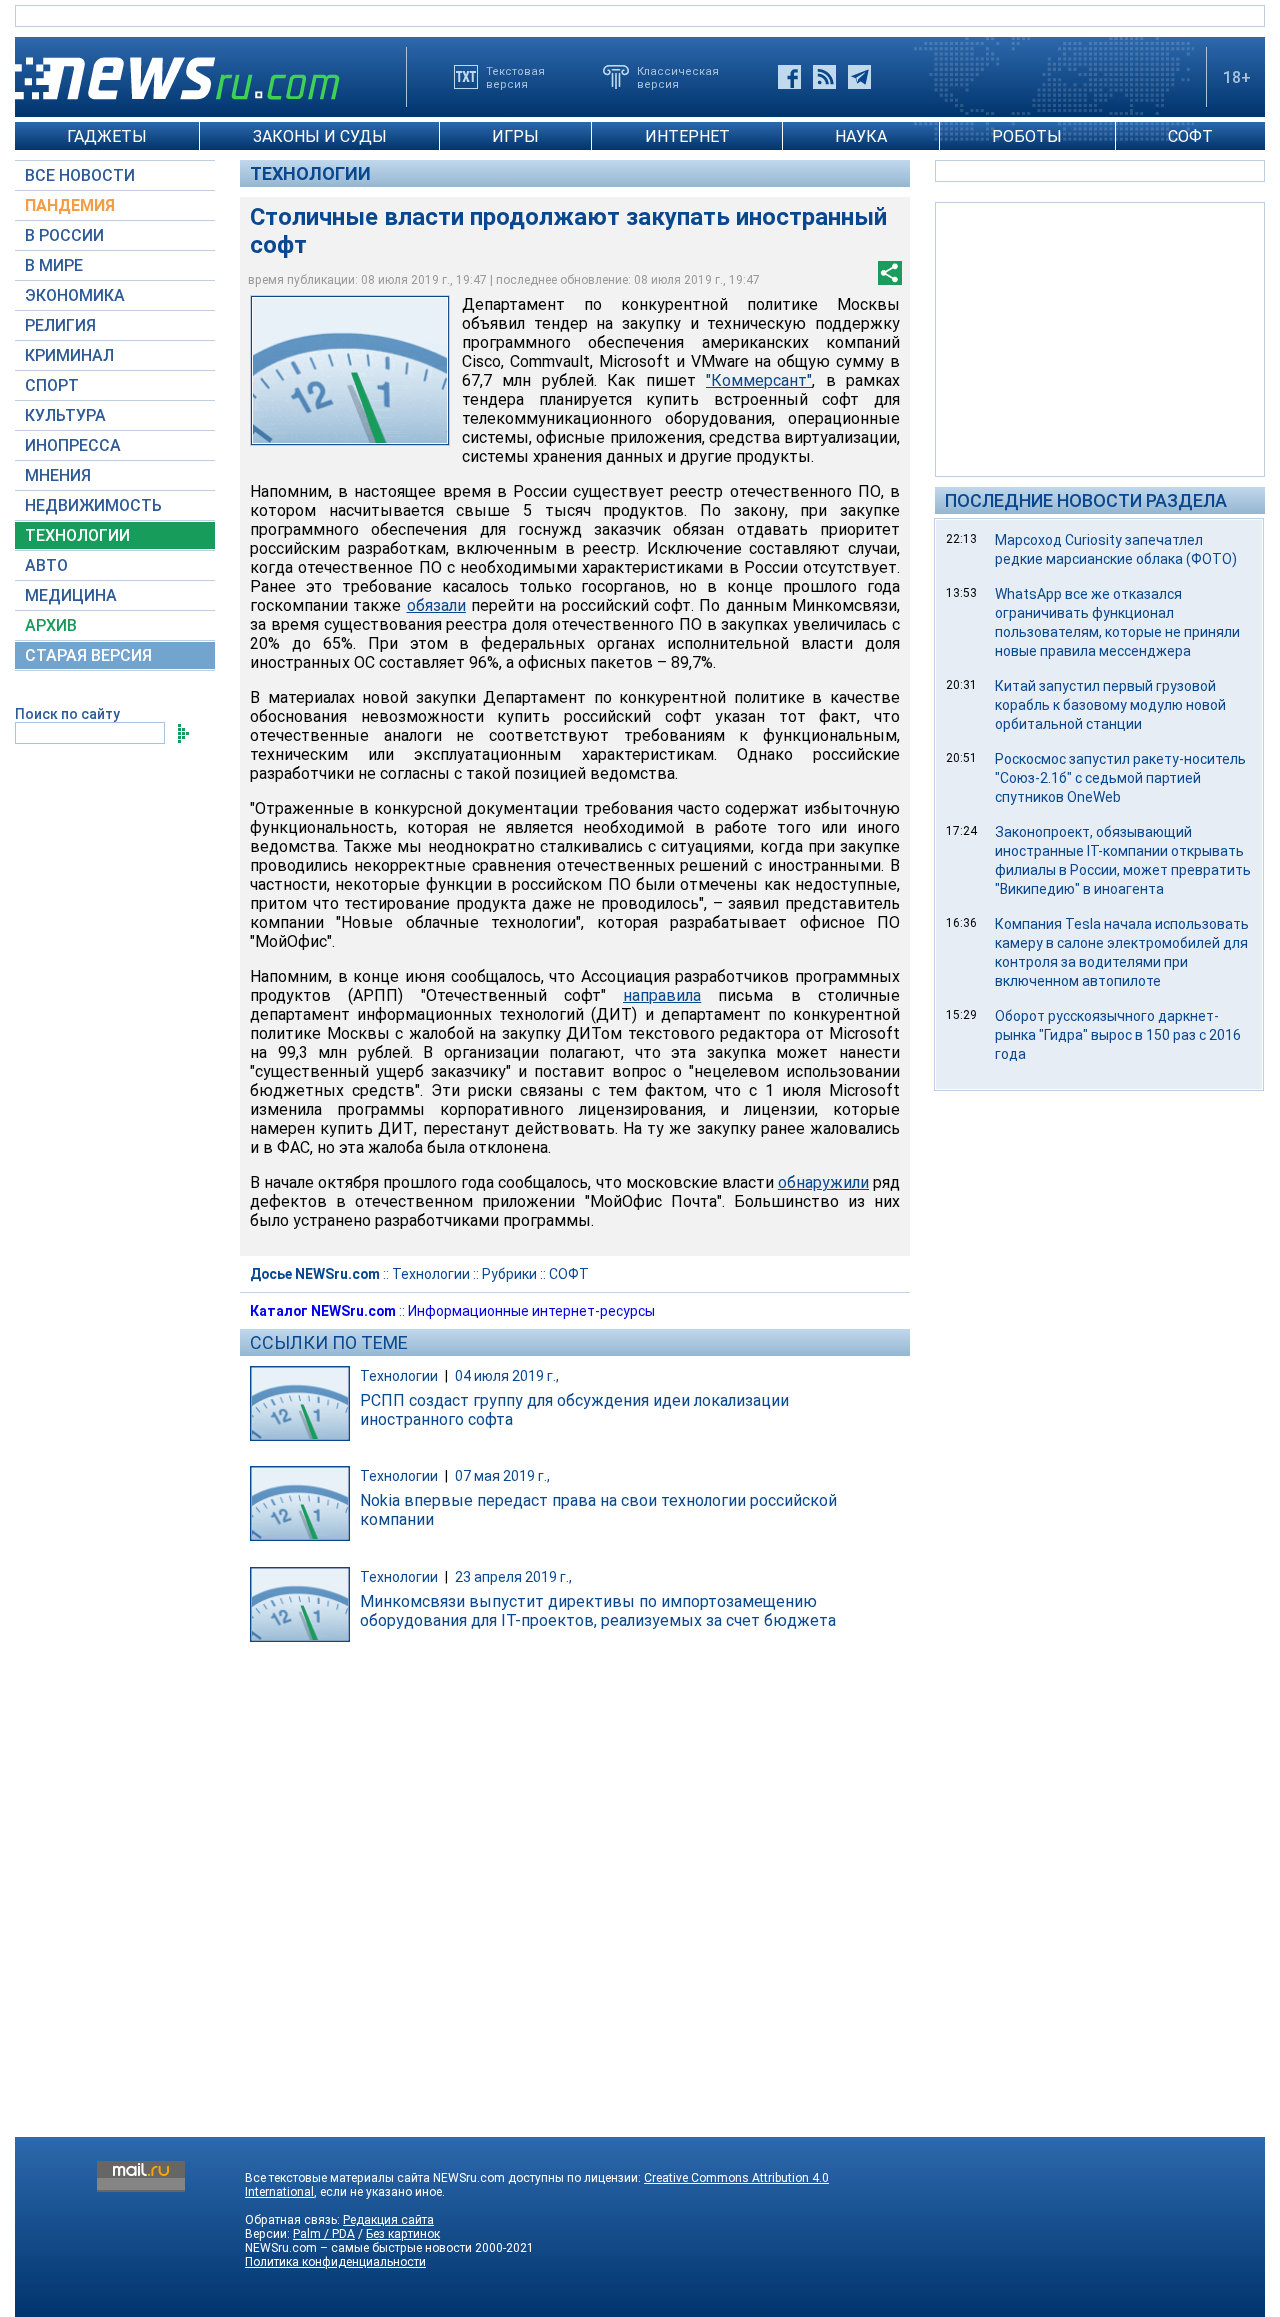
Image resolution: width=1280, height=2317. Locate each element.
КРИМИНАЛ (69, 355)
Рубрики (509, 1274)
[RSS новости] (824, 77)
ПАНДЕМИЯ (70, 205)
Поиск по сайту (67, 714)
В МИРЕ (54, 265)
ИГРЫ (515, 136)
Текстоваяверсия (515, 77)
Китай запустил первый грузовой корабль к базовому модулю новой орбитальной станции (1110, 705)
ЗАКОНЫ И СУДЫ (320, 136)
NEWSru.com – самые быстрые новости (358, 2248)
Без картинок (403, 2234)
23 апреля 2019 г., (513, 1577)
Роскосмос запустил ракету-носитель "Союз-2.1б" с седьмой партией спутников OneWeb (1120, 778)
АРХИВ (51, 625)
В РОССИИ (64, 235)
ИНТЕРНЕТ (687, 136)
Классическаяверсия (678, 77)
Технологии (310, 173)
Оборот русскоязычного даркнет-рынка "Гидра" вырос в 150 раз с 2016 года (1118, 1035)
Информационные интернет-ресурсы (531, 1311)
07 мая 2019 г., (502, 1476)
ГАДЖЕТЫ (107, 136)
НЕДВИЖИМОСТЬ (93, 505)
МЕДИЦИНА (71, 595)
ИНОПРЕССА (73, 445)
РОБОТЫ (1027, 136)
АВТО (46, 565)
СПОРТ (52, 385)
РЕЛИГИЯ (60, 325)
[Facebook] (789, 77)
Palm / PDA (324, 2234)
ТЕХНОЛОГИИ (77, 535)
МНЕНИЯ (58, 475)
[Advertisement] (1100, 338)
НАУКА (861, 136)
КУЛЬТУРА (65, 415)
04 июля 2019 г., (507, 1376)
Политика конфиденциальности (335, 2262)
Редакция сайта (388, 2220)
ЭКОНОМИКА (75, 295)
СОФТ (1190, 136)
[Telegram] (859, 77)
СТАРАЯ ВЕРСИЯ (88, 655)
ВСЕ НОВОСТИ (80, 175)
